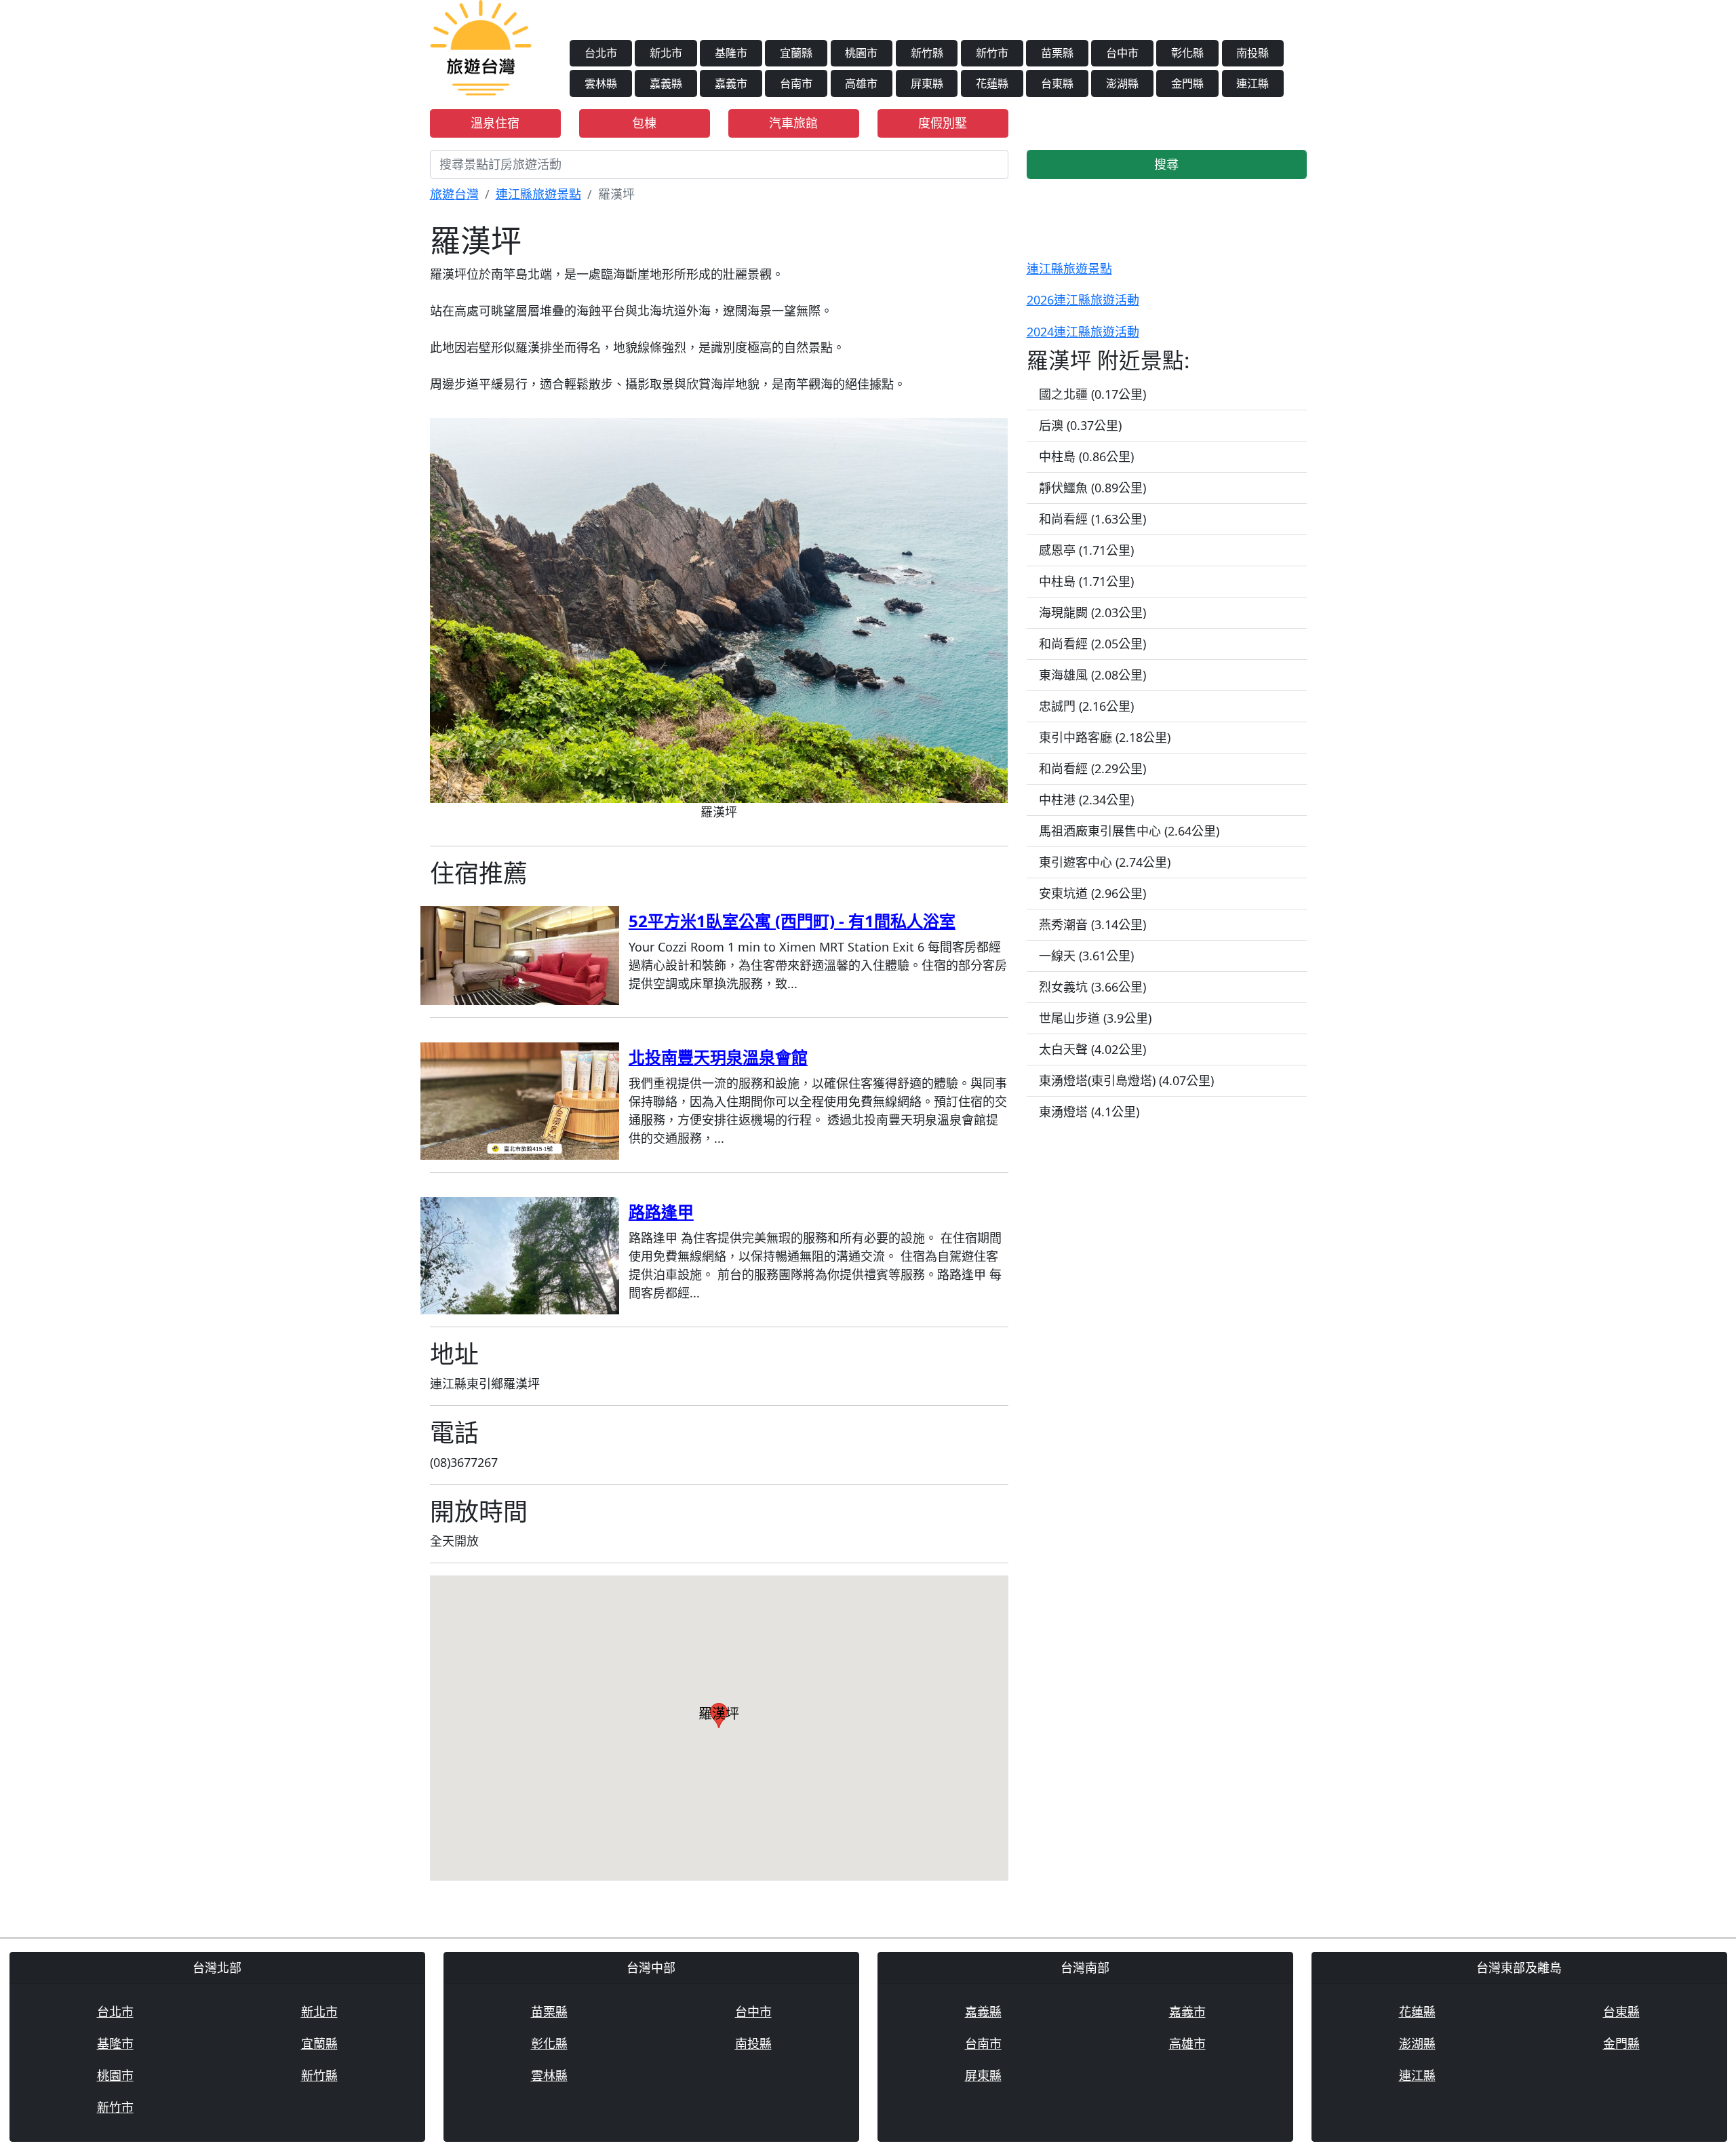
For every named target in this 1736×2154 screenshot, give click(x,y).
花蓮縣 (992, 83)
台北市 (601, 53)
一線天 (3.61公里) (1086, 956)
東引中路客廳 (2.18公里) (1105, 737)
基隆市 (731, 53)
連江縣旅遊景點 (538, 194)
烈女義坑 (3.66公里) (1092, 987)
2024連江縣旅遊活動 (1083, 332)
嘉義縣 (666, 83)
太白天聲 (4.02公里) (1092, 1049)
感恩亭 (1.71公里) (1086, 550)
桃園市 (861, 53)
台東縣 (1057, 83)
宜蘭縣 (796, 53)
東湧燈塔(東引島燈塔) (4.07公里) (1126, 1080)
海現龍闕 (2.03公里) (1092, 612)
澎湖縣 (1122, 83)
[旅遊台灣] (481, 46)
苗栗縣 (1057, 53)
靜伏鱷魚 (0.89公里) (1092, 488)
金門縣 (1187, 83)
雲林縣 (601, 83)
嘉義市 (731, 83)
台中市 (1122, 53)
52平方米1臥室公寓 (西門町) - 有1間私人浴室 (792, 921)
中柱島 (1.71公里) (1086, 581)
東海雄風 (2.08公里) (1092, 675)
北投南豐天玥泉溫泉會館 (718, 1057)
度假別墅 (943, 123)
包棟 (644, 123)
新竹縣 (927, 53)
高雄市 (861, 83)
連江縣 (1252, 83)
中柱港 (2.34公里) (1086, 800)
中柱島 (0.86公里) (1086, 456)
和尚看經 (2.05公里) (1092, 644)
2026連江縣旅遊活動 (1083, 300)
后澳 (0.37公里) (1080, 425)
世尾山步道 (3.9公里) (1095, 1018)
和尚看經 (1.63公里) (1092, 519)
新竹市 (992, 53)
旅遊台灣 (454, 194)
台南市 (796, 83)
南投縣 (1252, 53)
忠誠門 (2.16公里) (1086, 706)
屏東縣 (927, 83)
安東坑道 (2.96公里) (1092, 893)
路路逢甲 (661, 1212)
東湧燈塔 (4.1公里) (1089, 1112)
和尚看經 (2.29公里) (1092, 768)
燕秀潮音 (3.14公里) (1092, 924)
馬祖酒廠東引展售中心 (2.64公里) (1129, 831)
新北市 (666, 53)
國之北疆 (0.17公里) (1092, 394)
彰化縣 (1187, 53)
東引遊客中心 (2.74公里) (1105, 862)
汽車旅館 (793, 123)
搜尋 (1166, 164)
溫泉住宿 (495, 123)
